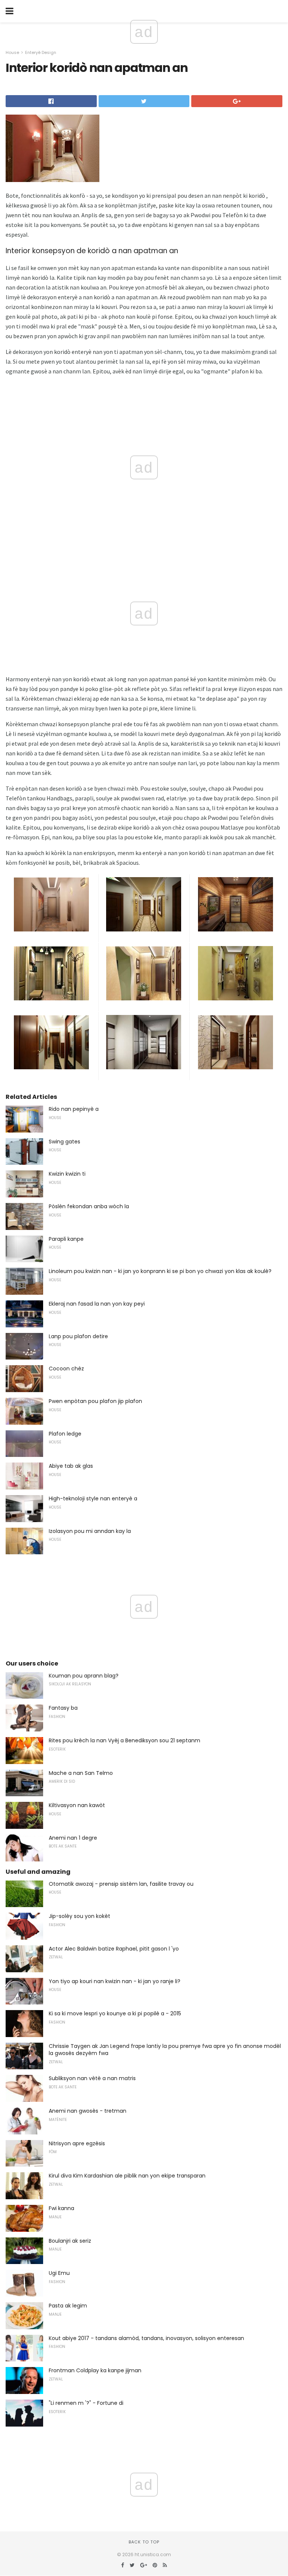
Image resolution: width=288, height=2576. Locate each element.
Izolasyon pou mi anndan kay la (90, 1531)
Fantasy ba (63, 1708)
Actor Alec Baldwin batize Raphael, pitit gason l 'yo (114, 1949)
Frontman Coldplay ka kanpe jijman (95, 2370)
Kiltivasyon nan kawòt (77, 1805)
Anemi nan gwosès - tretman (88, 2111)
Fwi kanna (61, 2208)
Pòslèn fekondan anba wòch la (89, 1206)
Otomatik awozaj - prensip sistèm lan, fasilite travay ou (121, 1884)
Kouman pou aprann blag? (84, 1676)
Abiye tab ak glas (71, 1466)
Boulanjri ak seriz (70, 2241)
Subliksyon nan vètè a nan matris (92, 2078)
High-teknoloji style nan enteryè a (93, 1498)
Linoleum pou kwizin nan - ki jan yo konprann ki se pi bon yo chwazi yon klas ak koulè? (160, 1271)
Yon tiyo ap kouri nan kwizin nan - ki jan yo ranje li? (115, 1981)
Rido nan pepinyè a (74, 1109)
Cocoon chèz (66, 1369)
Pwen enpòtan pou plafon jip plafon (95, 1401)
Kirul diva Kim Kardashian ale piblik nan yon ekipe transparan (127, 2176)
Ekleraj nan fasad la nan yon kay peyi (97, 1304)
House (12, 52)
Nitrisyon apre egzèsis (77, 2143)
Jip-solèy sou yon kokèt (79, 1916)
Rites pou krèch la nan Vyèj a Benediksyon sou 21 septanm (124, 1740)
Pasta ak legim (68, 2306)
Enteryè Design (41, 52)
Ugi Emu (59, 2273)
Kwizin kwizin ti (67, 1174)
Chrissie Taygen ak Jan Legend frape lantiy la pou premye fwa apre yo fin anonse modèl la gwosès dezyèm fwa (165, 2050)
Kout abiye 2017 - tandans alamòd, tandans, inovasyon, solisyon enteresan (146, 2338)
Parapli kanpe (66, 1239)
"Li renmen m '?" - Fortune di (86, 2403)
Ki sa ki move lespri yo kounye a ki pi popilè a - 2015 (115, 2013)
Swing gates (64, 1142)
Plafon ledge (65, 1434)
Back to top (144, 2542)
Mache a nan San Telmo (81, 1773)
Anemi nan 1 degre (73, 1838)
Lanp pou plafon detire (78, 1336)
